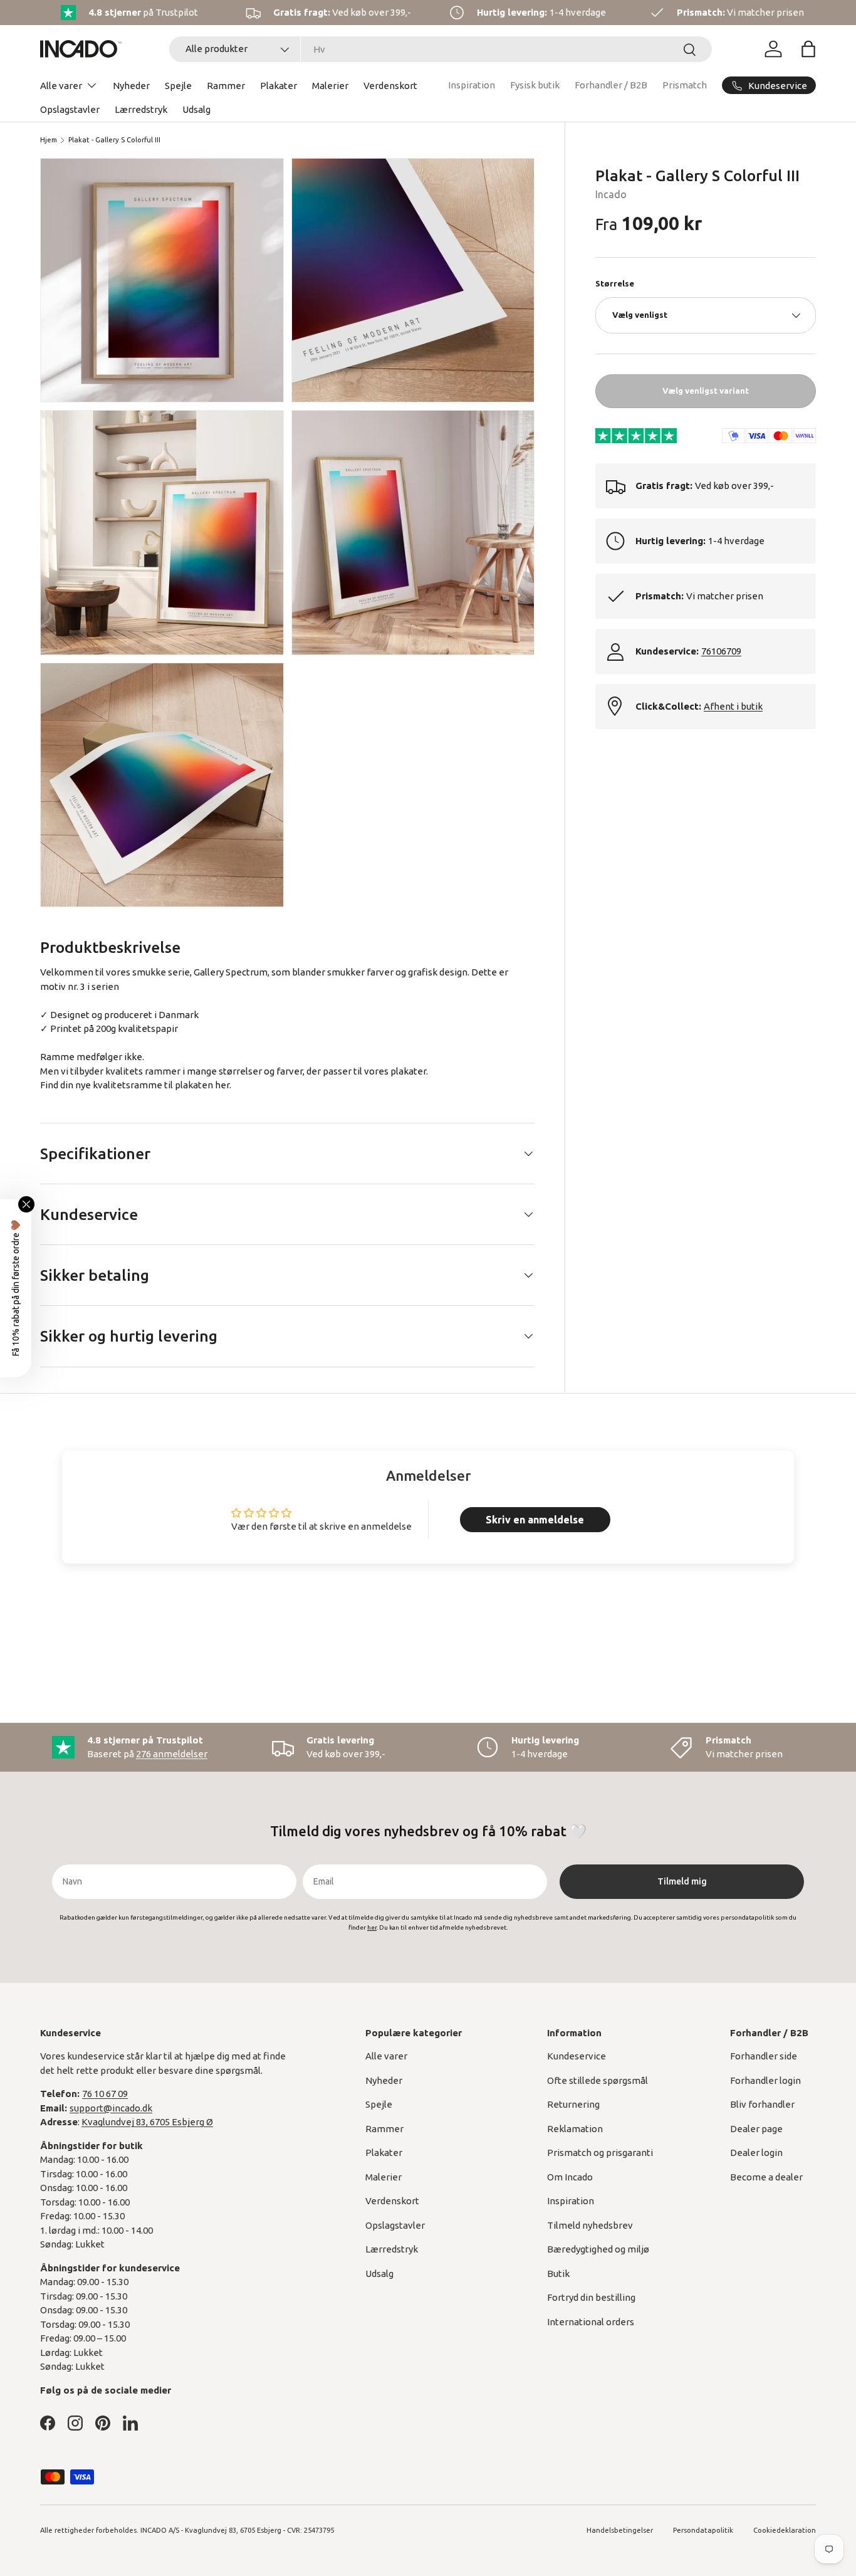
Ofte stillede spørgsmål (598, 2080)
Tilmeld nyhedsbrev (590, 2225)
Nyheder (131, 86)
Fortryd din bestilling (591, 2297)
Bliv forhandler (762, 2104)
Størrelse (615, 283)
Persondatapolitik (703, 2530)
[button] (808, 49)
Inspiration (472, 85)
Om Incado (570, 2177)
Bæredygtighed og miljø (598, 2249)
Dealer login (756, 2153)
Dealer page (756, 2129)
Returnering (573, 2104)
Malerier (330, 86)
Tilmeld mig (682, 1881)
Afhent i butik (733, 706)
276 (172, 1754)
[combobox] (441, 49)
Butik (558, 2274)
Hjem (49, 140)
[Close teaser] (26, 1204)
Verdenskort (390, 86)
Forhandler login (765, 2080)
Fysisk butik (535, 85)
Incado (611, 194)
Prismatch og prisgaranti (600, 2153)
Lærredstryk (141, 109)
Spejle (178, 86)
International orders (591, 2322)
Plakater (279, 86)
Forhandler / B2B (611, 85)
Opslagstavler (70, 109)
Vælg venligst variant (706, 391)
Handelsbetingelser (620, 2530)
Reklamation (575, 2129)
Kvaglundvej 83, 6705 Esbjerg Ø (147, 2122)
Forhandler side (764, 2056)
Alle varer (61, 86)
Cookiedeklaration (785, 2530)
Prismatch (685, 85)
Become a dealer (766, 2177)
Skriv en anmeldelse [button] (535, 1520)
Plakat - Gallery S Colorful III (114, 140)
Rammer (226, 86)
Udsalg (196, 109)
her (222, 1085)
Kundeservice (577, 2056)
